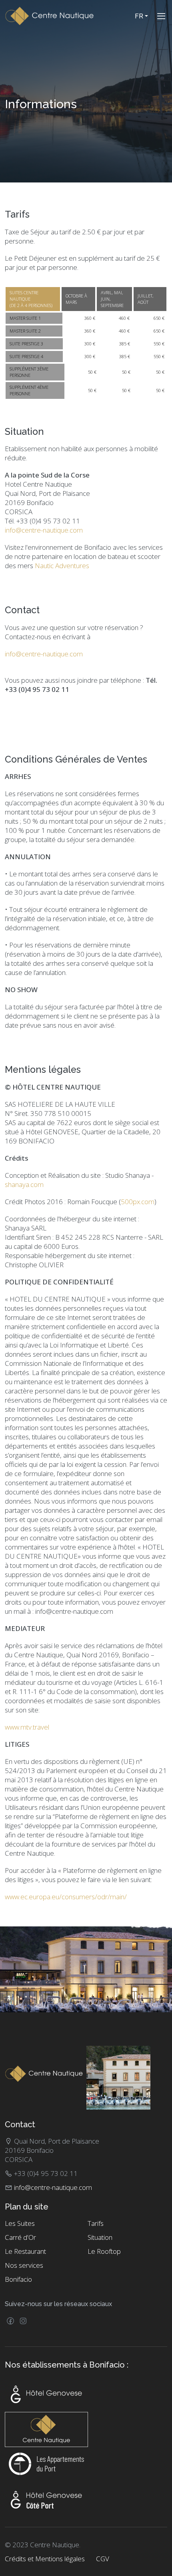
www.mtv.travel (27, 1727)
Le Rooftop (104, 2251)
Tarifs (96, 2223)
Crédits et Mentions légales (45, 2559)
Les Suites (20, 2223)
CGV (103, 2559)
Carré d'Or (20, 2237)
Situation (100, 2237)
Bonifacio (18, 2279)
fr (140, 16)
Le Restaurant (25, 2251)
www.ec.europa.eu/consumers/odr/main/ (66, 1897)
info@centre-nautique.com (44, 530)
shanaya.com (24, 1184)
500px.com (138, 1202)
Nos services (24, 2265)
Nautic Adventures (62, 566)
